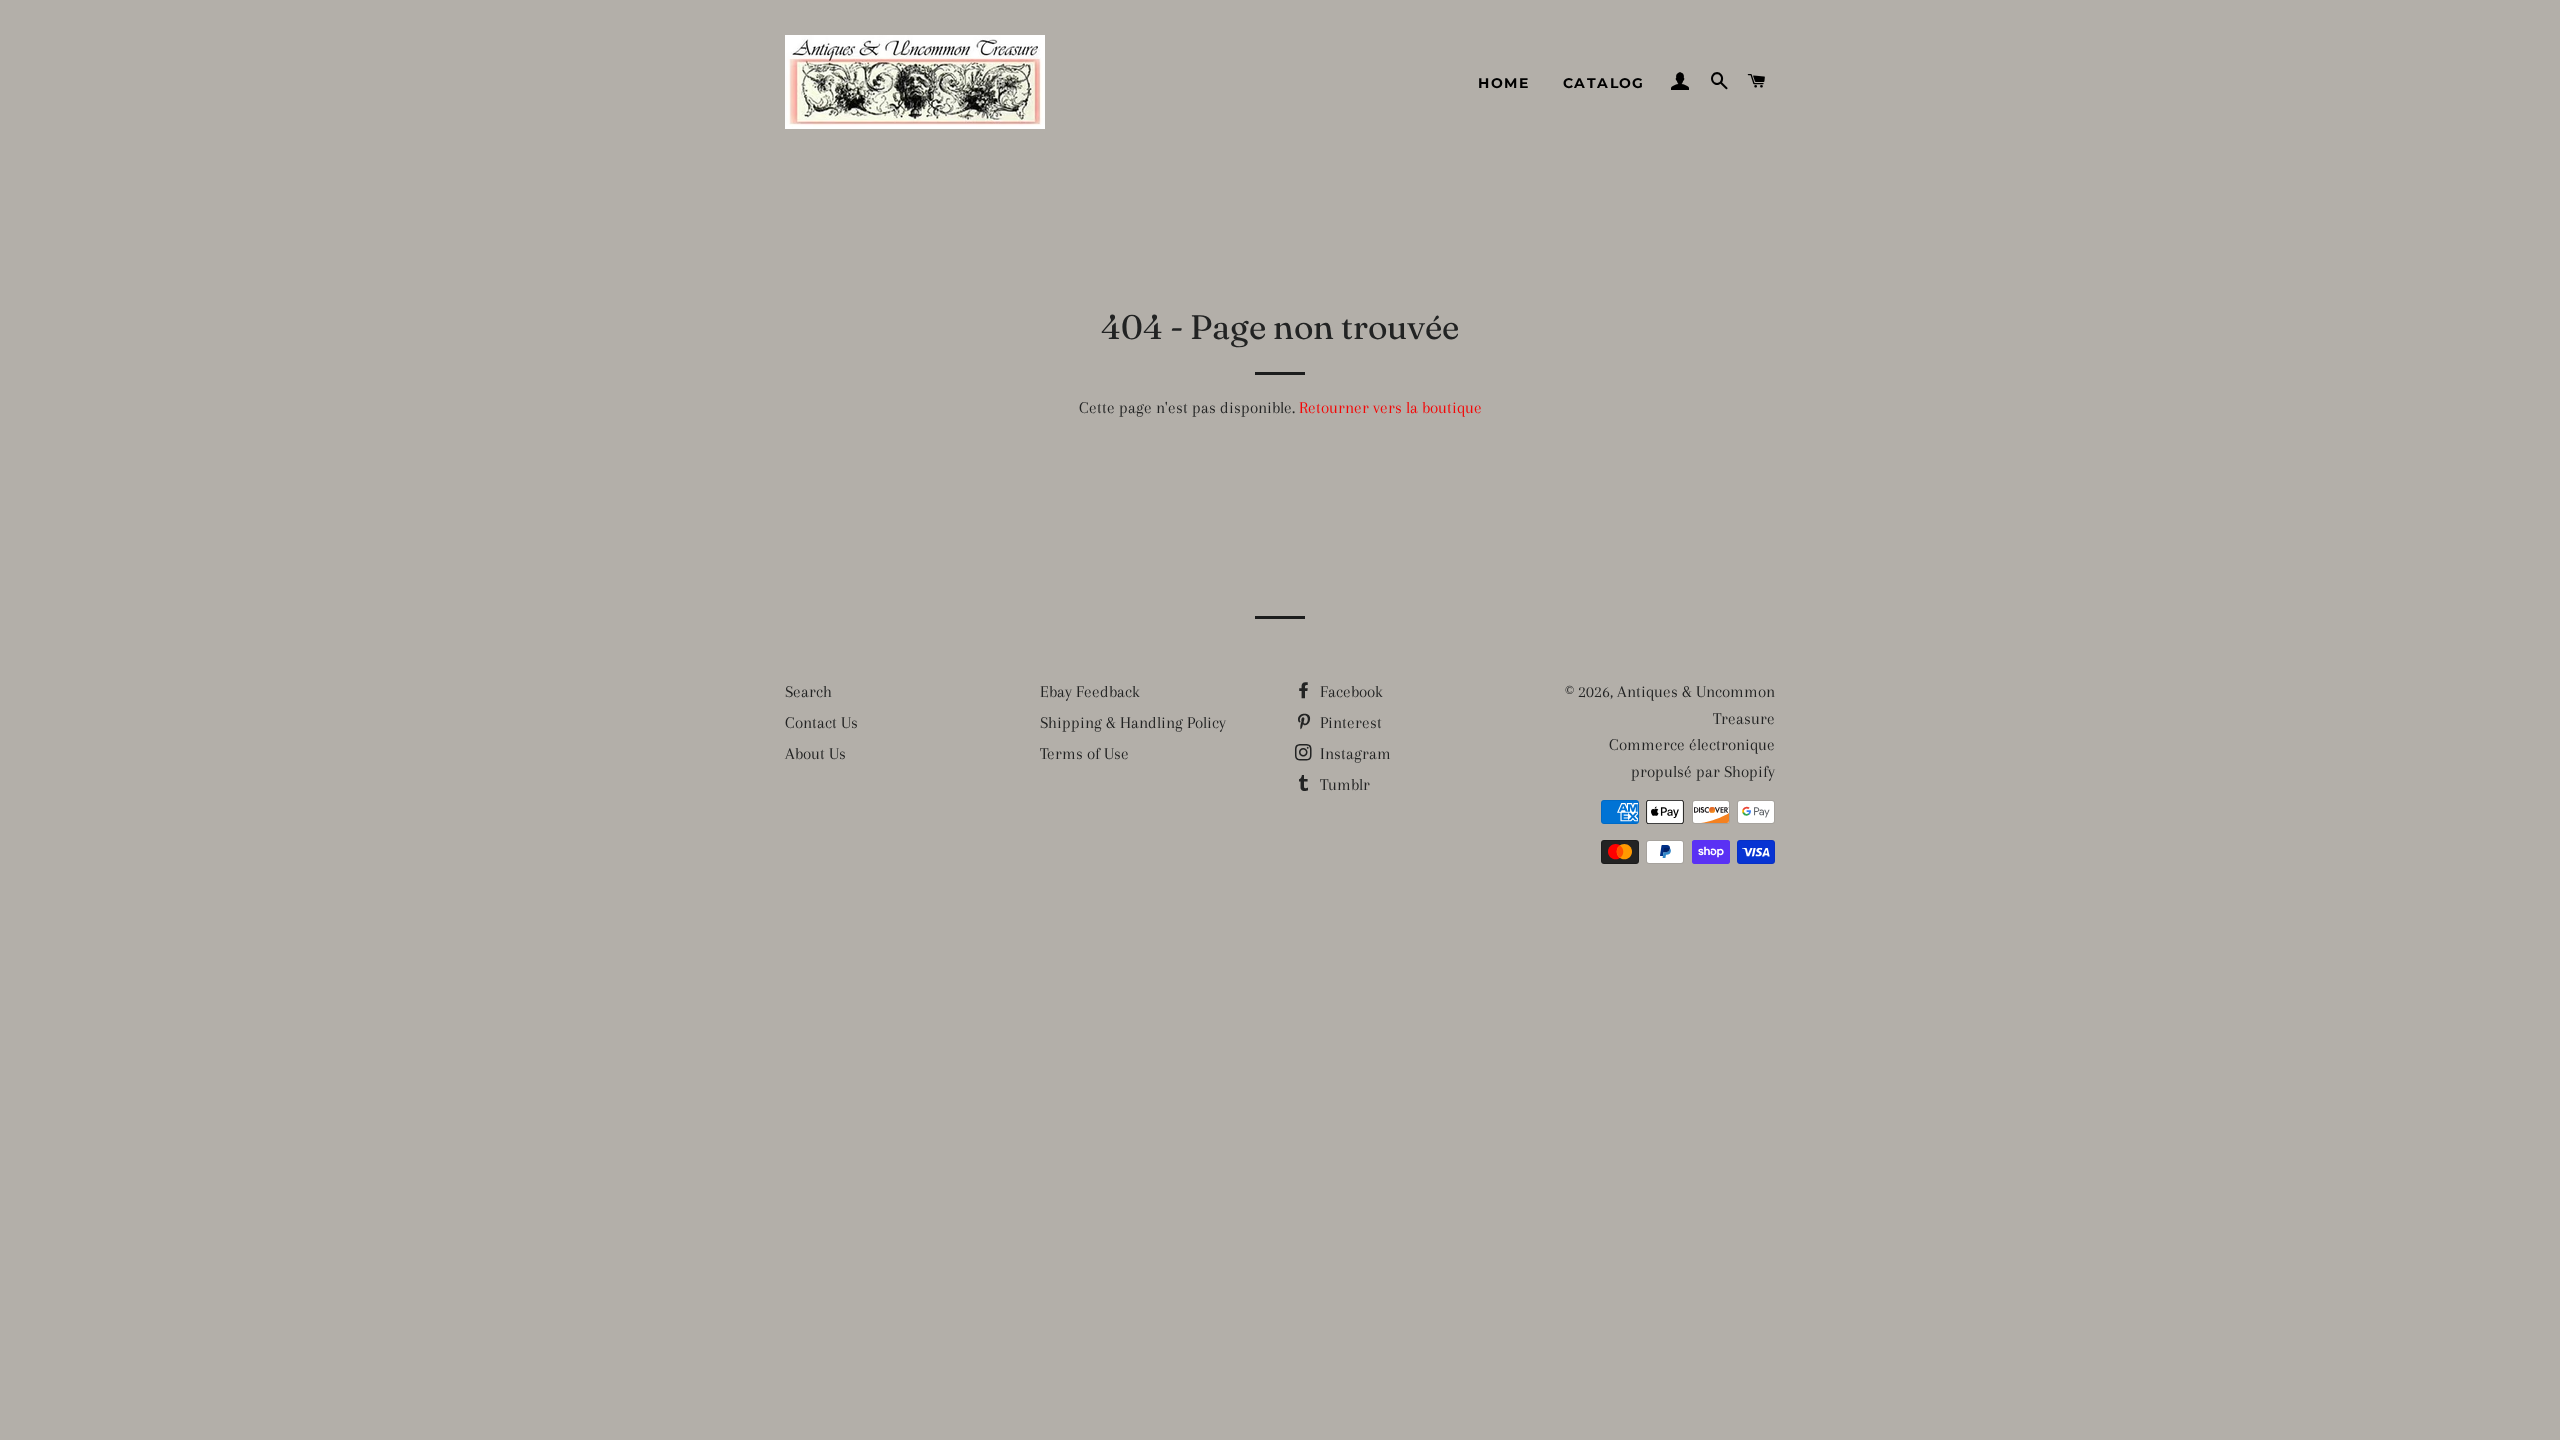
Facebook (1349, 691)
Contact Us (821, 722)
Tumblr (1343, 784)
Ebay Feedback (1090, 691)
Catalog (1604, 83)
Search (808, 691)
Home (1503, 83)
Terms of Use (1084, 753)
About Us (815, 753)
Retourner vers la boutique (1390, 407)
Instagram (1353, 753)
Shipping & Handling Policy (1133, 722)
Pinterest (1349, 722)
